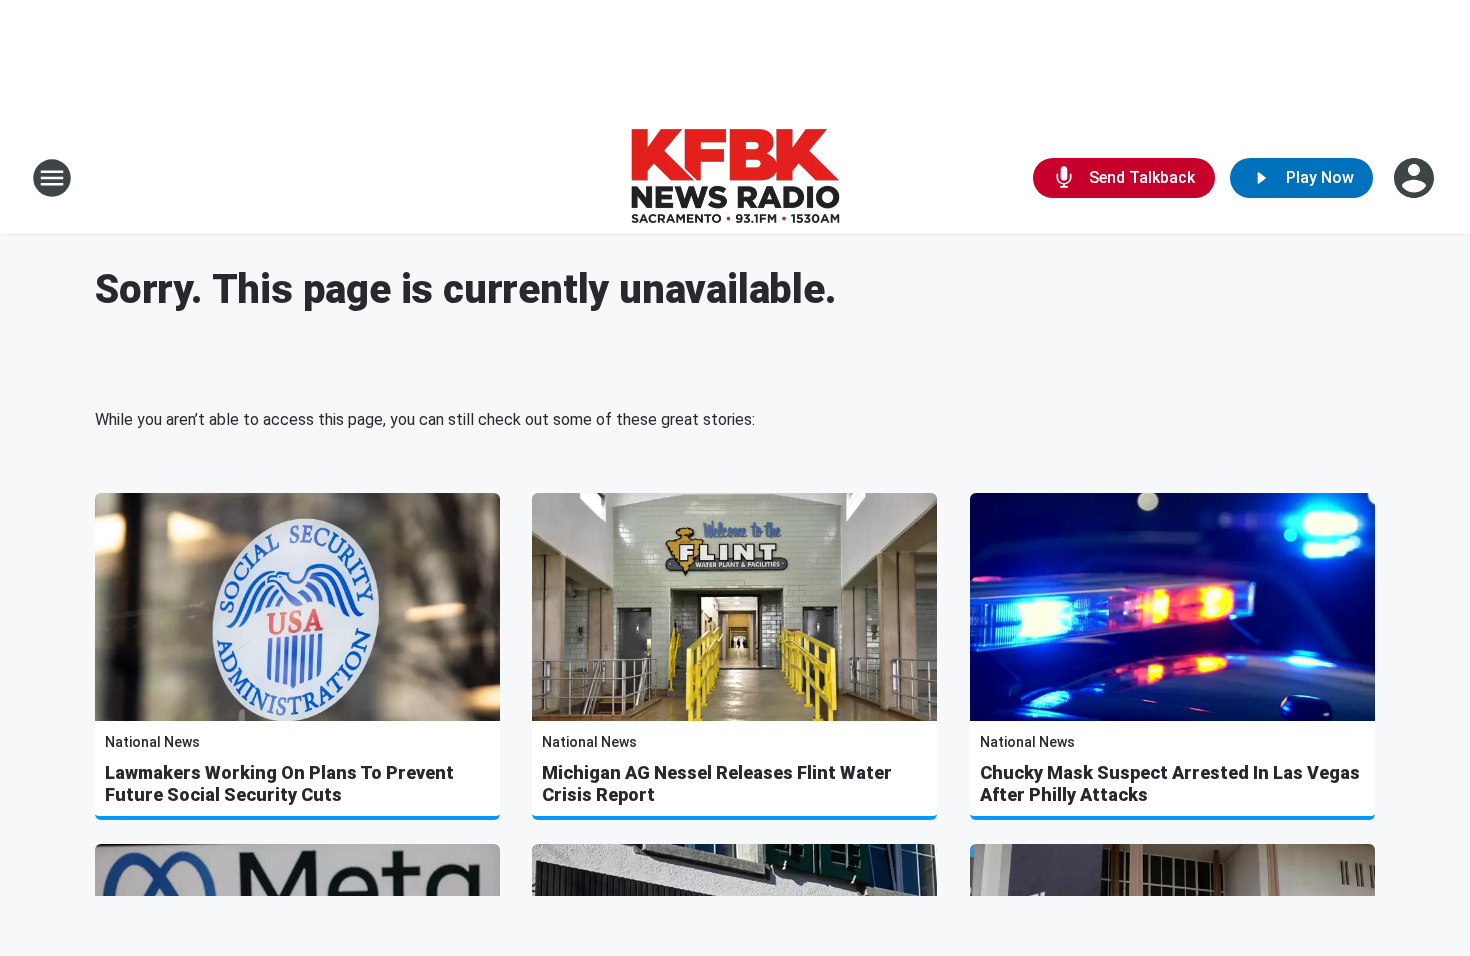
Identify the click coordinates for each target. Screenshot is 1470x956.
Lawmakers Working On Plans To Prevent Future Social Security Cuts (279, 783)
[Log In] (1416, 178)
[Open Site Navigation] (52, 178)
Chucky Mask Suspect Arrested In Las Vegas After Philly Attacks (1170, 783)
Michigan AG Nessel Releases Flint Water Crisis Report (717, 783)
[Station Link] (735, 178)
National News (152, 742)
